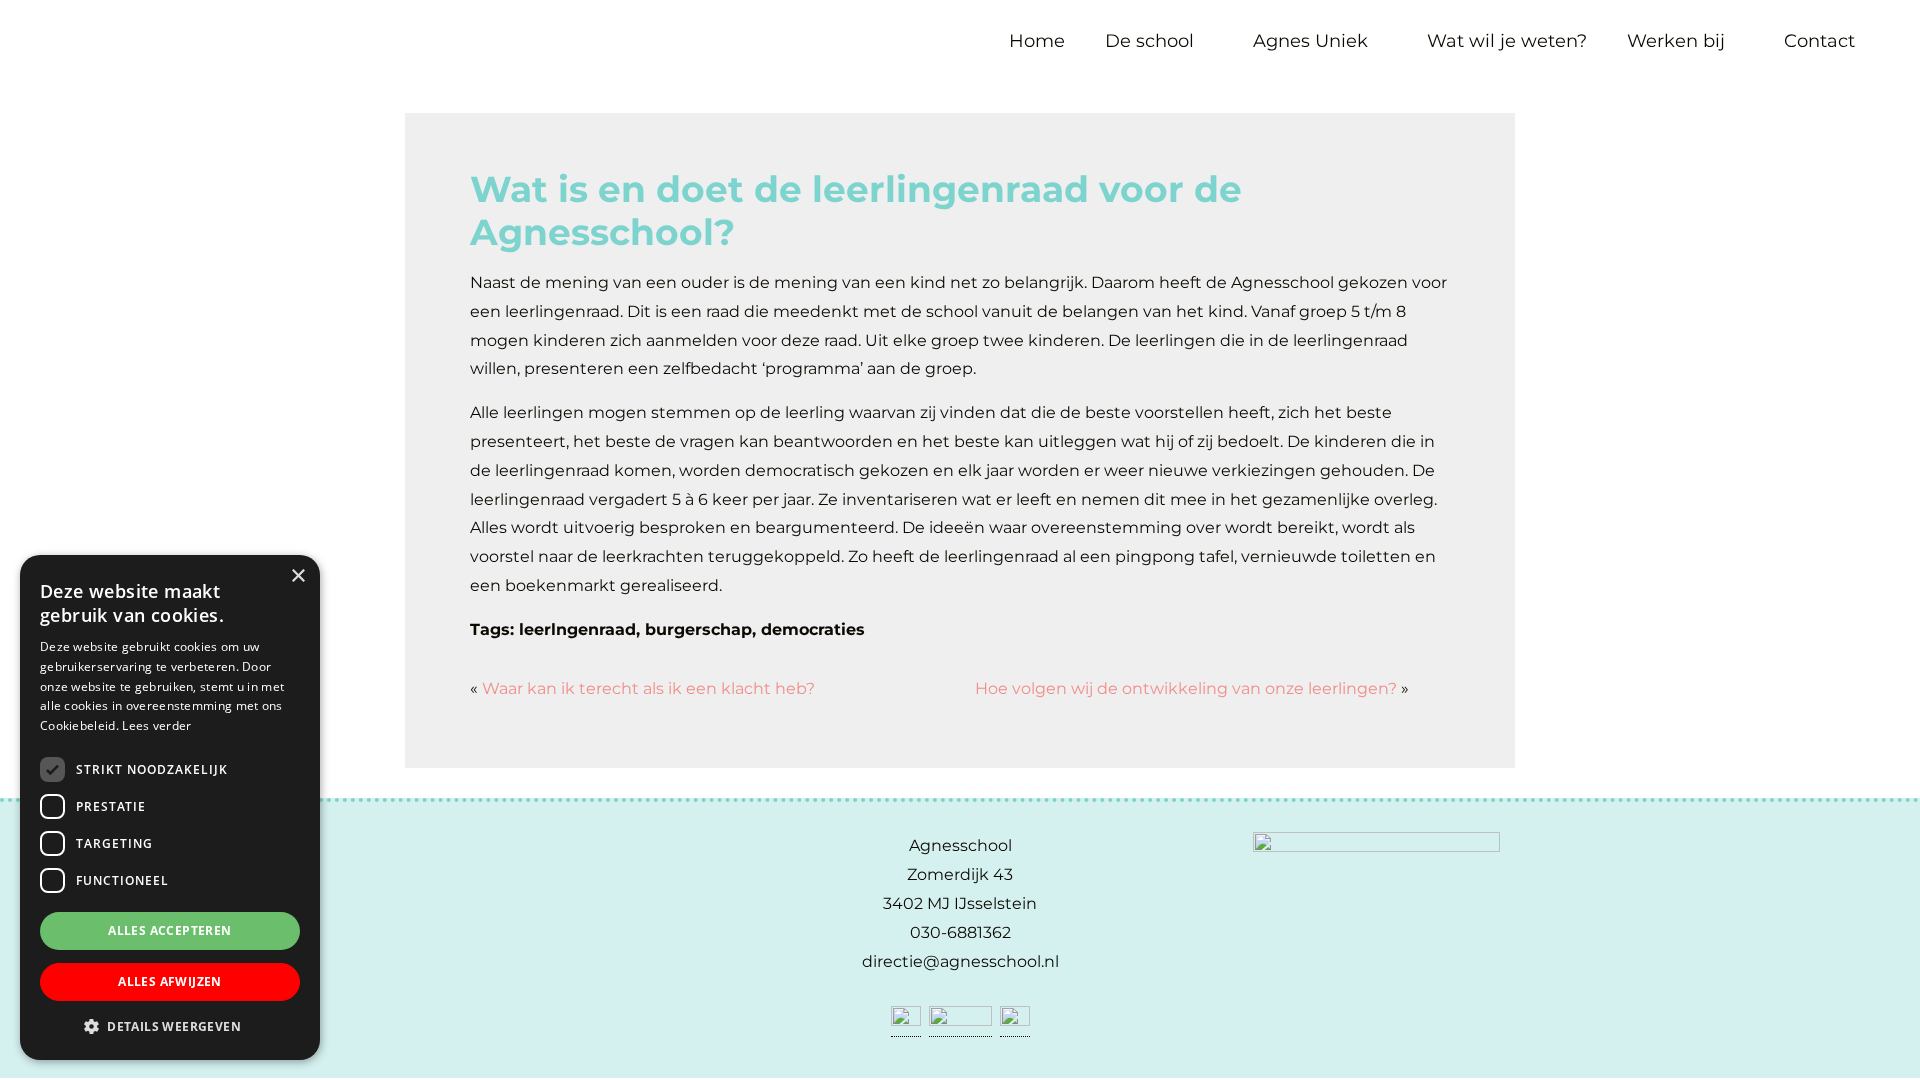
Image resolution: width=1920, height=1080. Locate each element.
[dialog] (170, 807)
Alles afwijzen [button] (170, 981)
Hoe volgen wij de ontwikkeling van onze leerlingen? (1186, 688)
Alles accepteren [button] (169, 930)
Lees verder (156, 725)
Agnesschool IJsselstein (57, 23)
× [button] (297, 576)
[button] (170, 1027)
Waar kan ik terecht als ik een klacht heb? (648, 688)
